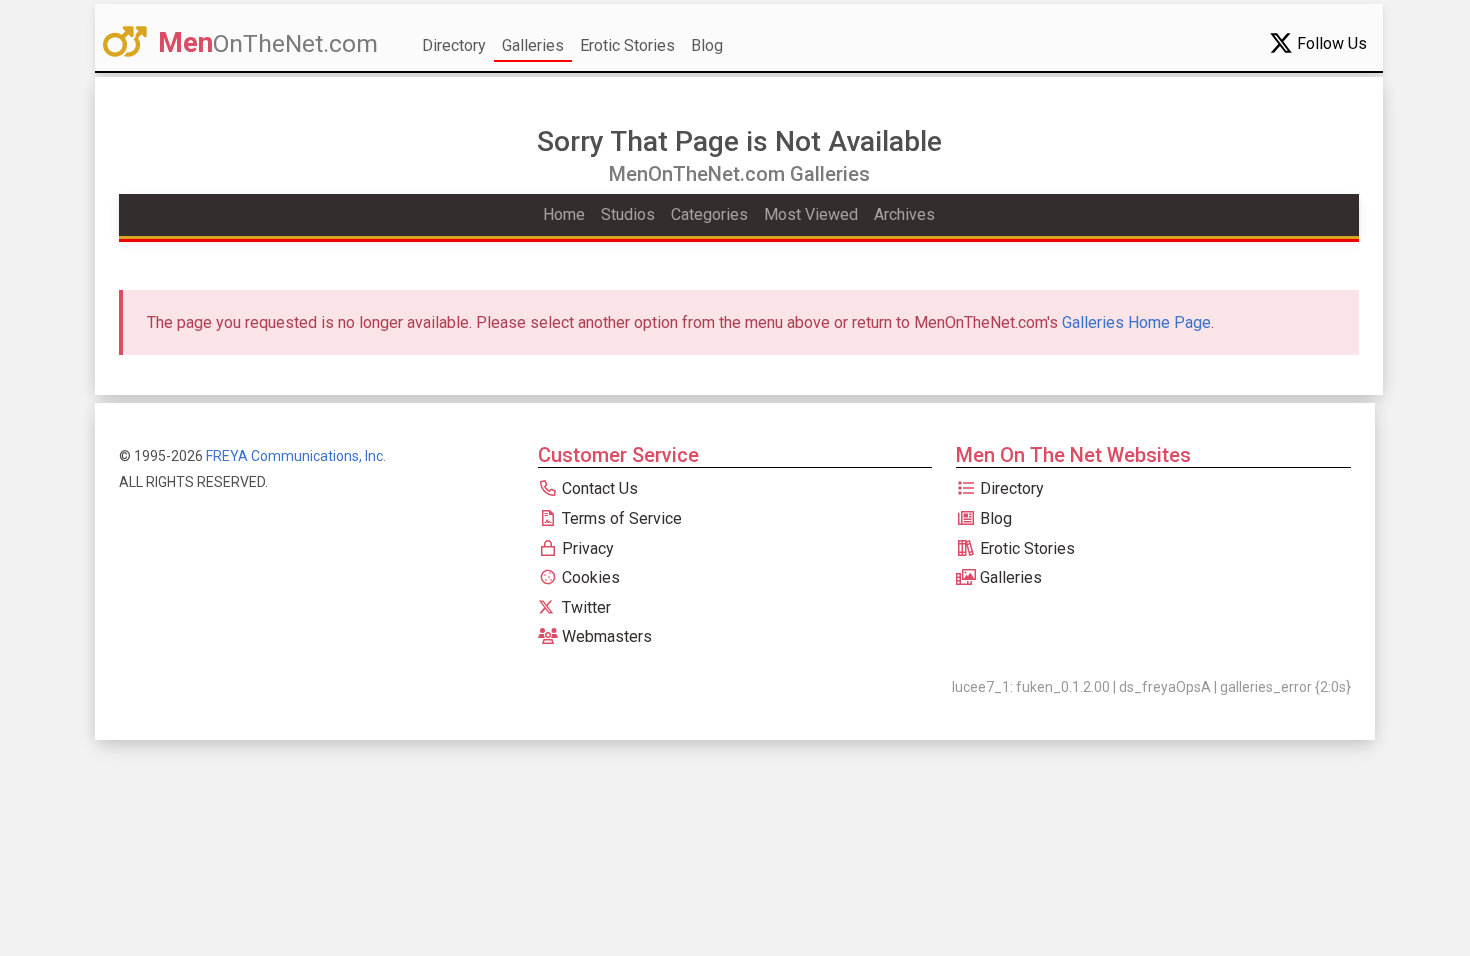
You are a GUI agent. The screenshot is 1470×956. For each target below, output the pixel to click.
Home (564, 214)
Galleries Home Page (1136, 322)
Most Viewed (811, 214)
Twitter (584, 607)
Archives (904, 214)
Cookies (589, 577)
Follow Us (1330, 43)
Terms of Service (620, 518)
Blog (707, 45)
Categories (709, 214)
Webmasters (605, 636)
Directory (454, 45)
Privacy (586, 548)
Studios (628, 214)
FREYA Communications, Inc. (296, 456)
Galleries (533, 45)
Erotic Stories (627, 45)
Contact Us (598, 488)
